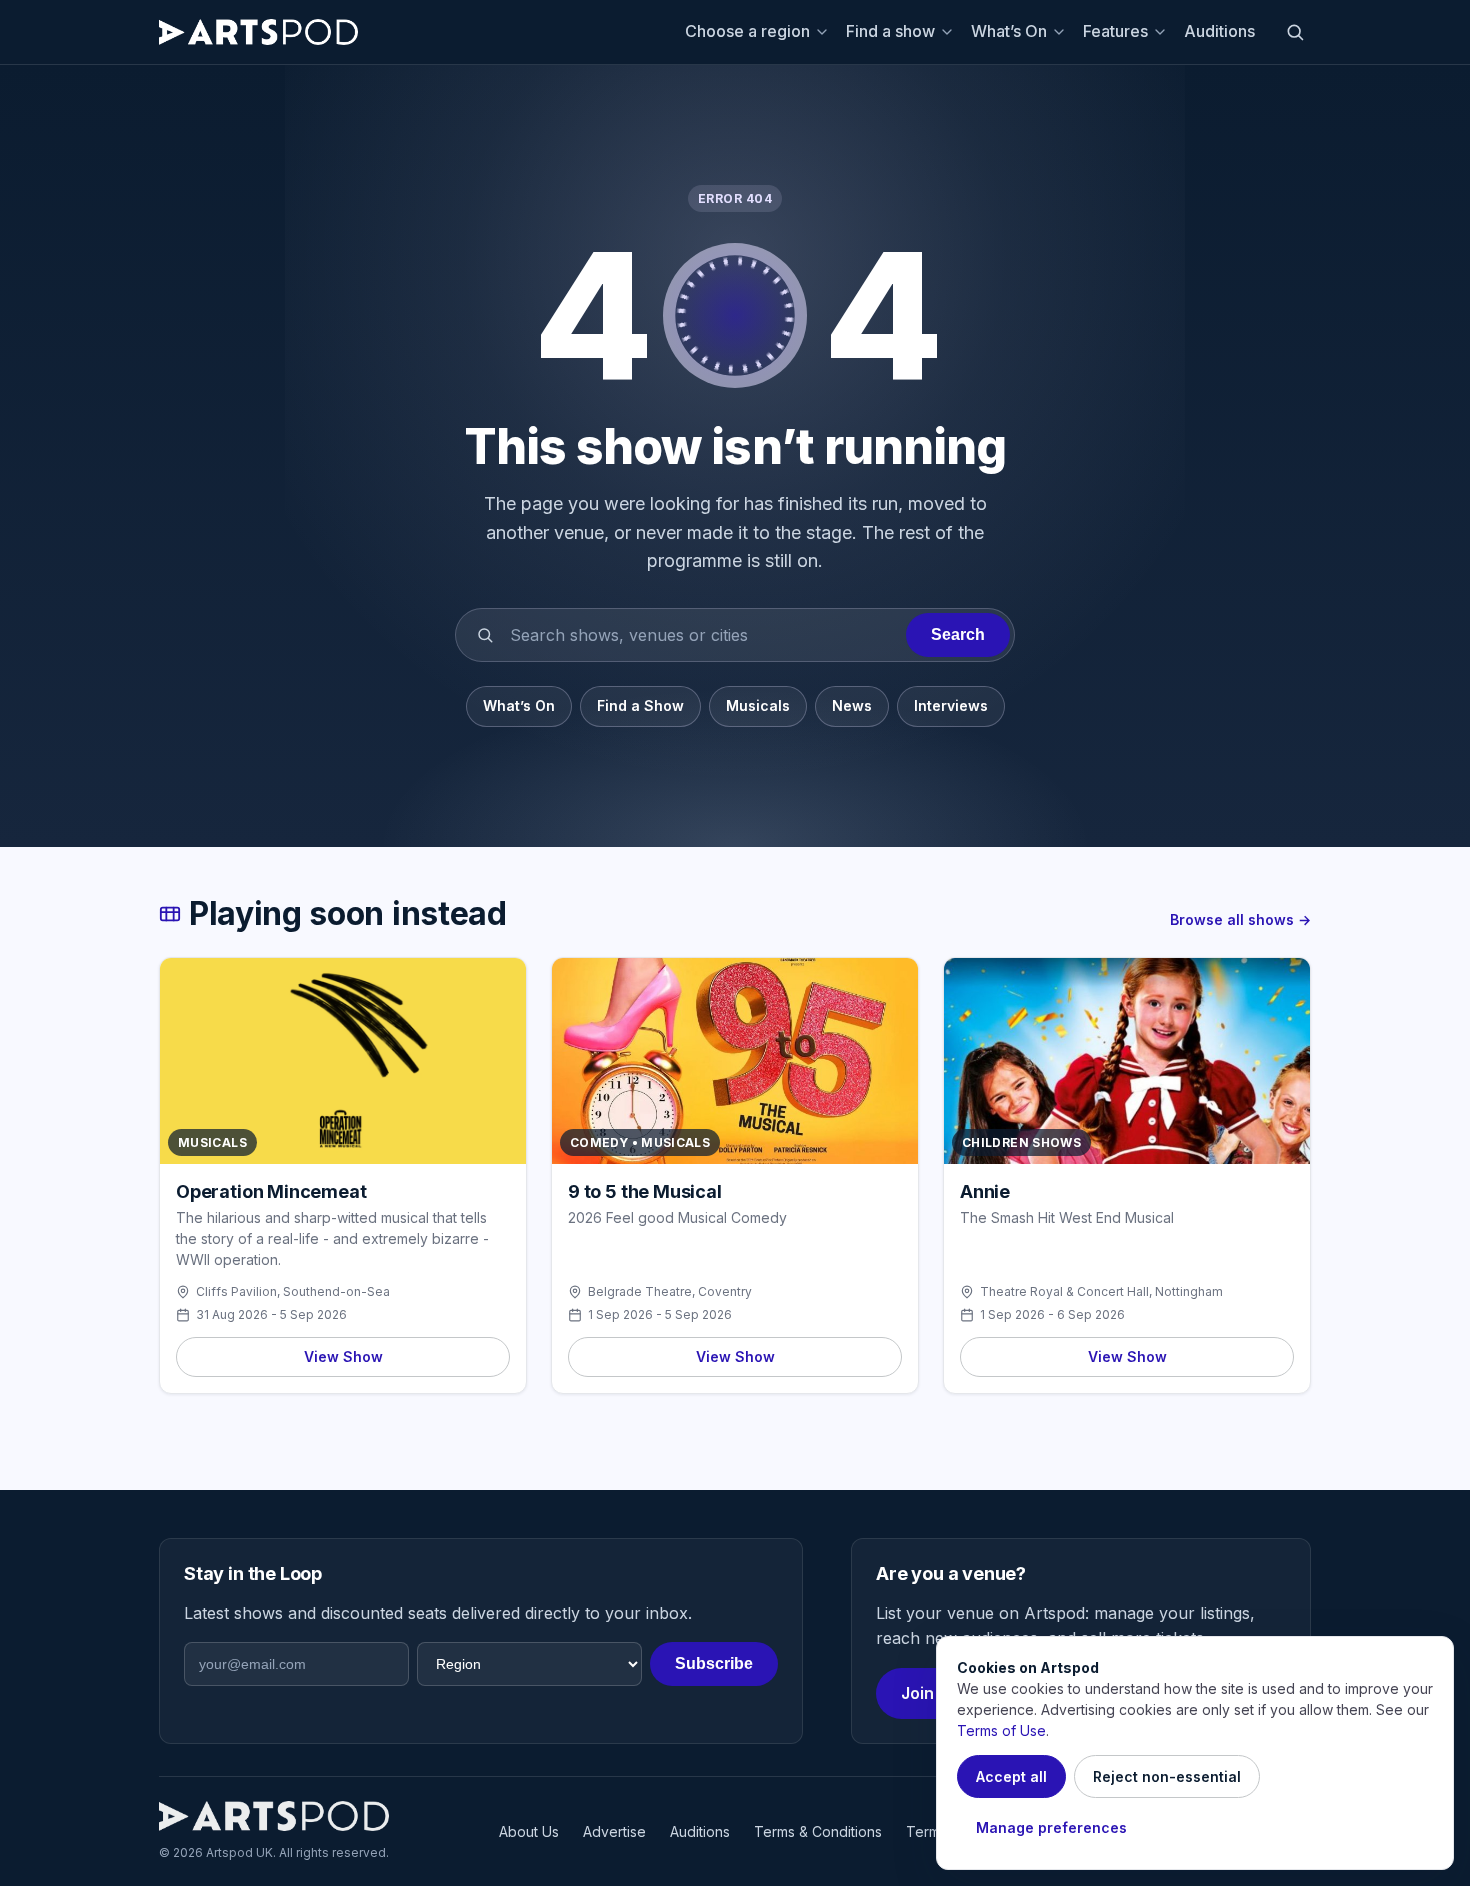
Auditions (1219, 31)
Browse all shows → (1240, 919)
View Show (343, 1356)
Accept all (1011, 1776)
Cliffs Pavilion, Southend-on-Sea (293, 1291)
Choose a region (747, 31)
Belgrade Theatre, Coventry (670, 1291)
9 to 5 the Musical (645, 1191)
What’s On (1009, 31)
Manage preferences (1051, 1827)
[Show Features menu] (1163, 32)
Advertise (614, 1831)
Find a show (890, 31)
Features (1115, 31)
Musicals (758, 705)
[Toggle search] (1295, 32)
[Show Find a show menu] (950, 32)
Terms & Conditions (818, 1831)
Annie (985, 1191)
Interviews (951, 705)
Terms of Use (1001, 1730)
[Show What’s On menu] (1062, 32)
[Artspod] (274, 1816)
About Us (529, 1831)
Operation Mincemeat (271, 1191)
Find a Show (640, 705)
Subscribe (714, 1663)
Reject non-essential (1167, 1776)
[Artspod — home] (258, 32)
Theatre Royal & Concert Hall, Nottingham (1101, 1291)
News (852, 705)
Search (958, 634)
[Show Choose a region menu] (825, 32)
